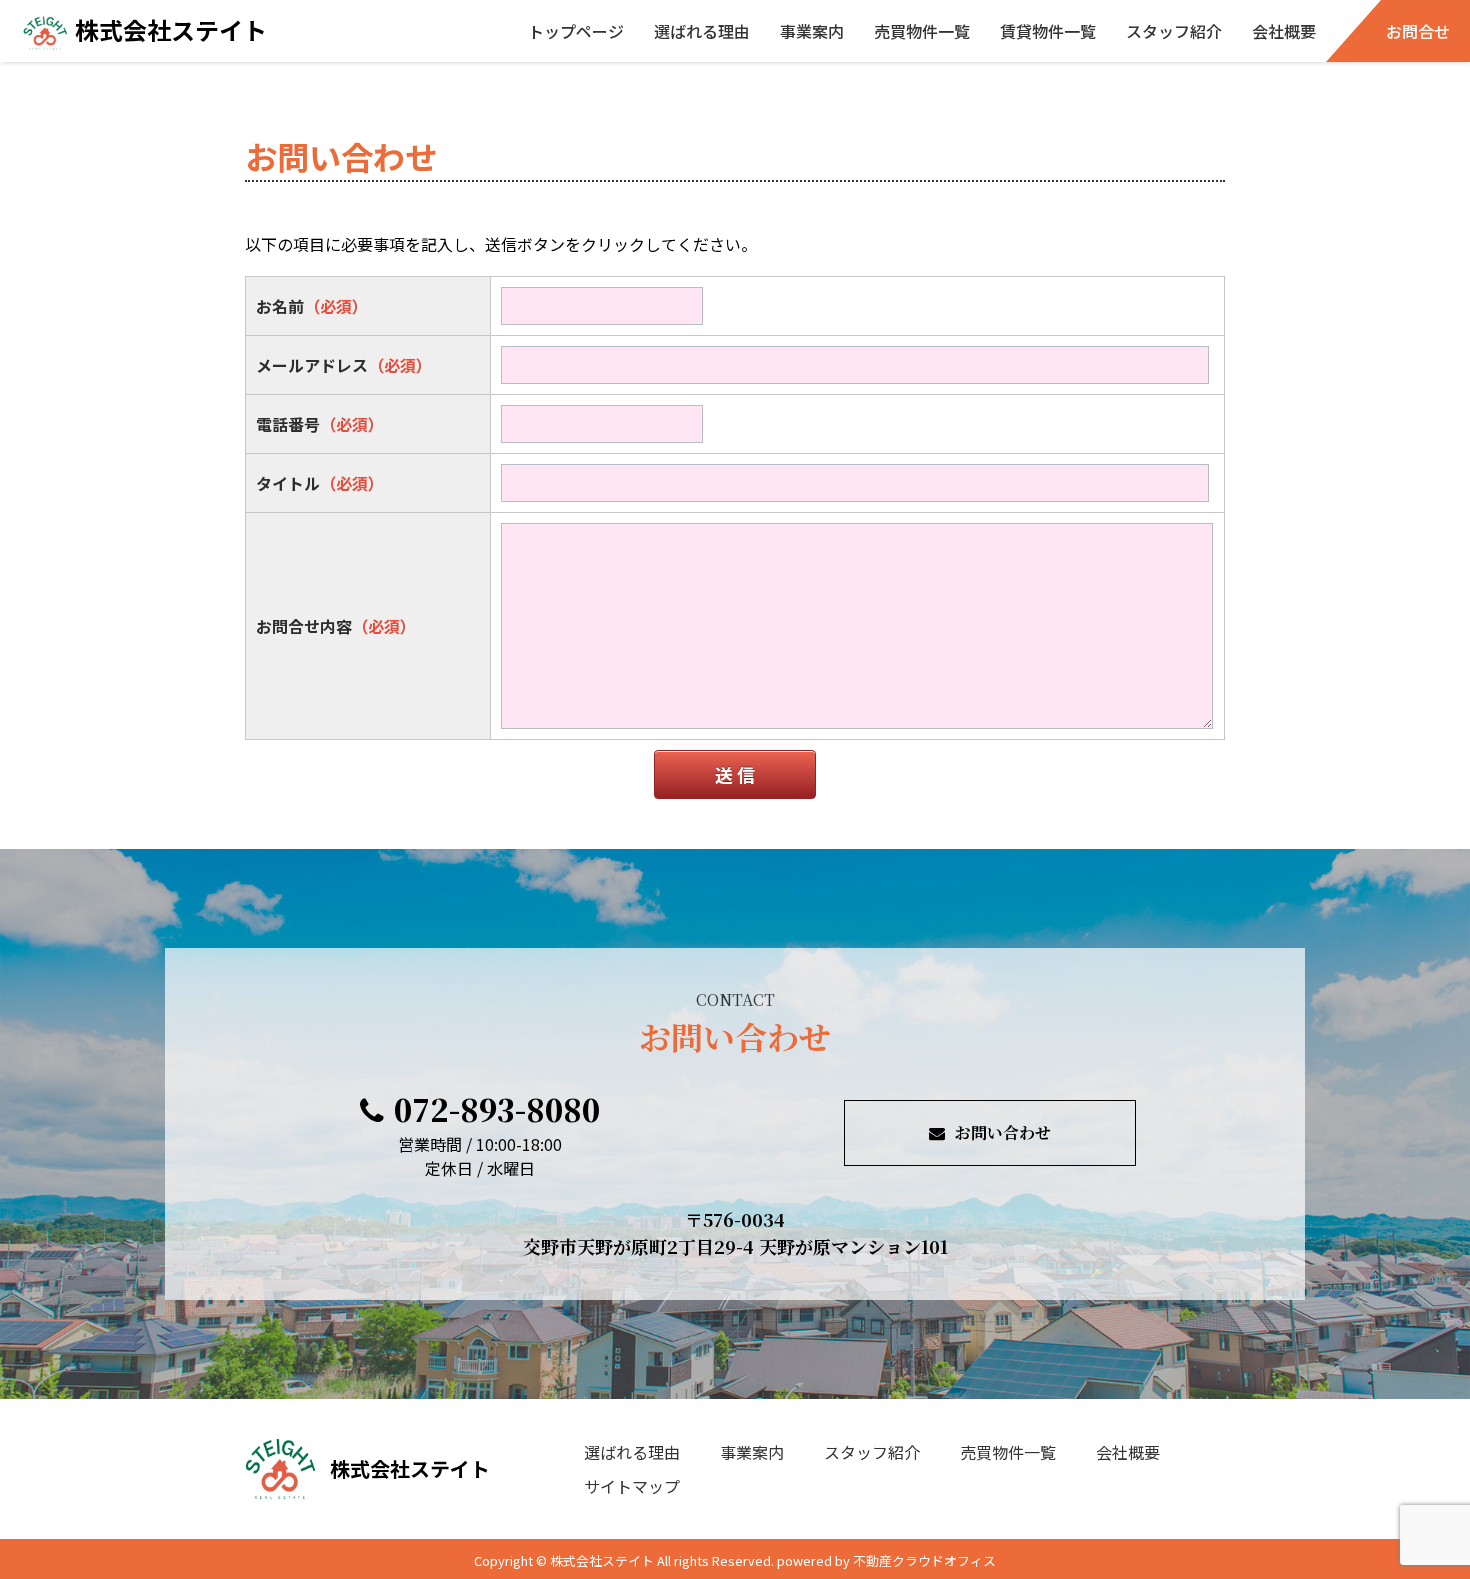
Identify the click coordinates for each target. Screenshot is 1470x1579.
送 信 (735, 774)
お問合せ (1418, 31)
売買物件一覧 (922, 31)
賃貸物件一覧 (1048, 31)
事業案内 (812, 31)
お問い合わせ (1003, 1132)
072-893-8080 (497, 1109)
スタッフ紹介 (1174, 31)
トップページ (576, 31)
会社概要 (1284, 31)
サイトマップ (632, 1486)
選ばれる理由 (702, 31)
